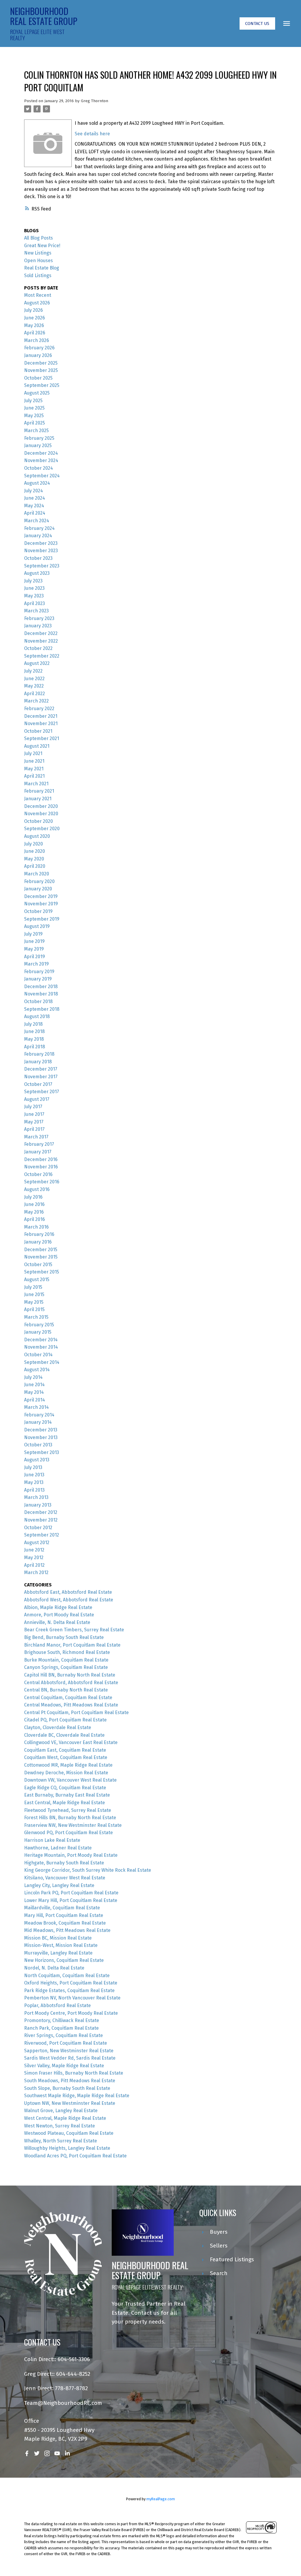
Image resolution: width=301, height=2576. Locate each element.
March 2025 (36, 431)
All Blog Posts (39, 238)
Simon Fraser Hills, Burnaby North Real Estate (74, 2073)
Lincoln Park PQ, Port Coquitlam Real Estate (71, 1893)
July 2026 (34, 310)
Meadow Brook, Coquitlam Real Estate (65, 1923)
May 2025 (34, 416)
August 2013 (37, 1460)
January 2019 (38, 979)
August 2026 (37, 303)
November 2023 (41, 551)
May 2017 (34, 1122)
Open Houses (39, 261)
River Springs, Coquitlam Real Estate (63, 2035)
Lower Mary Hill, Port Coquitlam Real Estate (71, 1900)
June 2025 (34, 408)
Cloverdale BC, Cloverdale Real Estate (64, 1735)
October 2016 (38, 1174)
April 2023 (35, 603)
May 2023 (34, 596)
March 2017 (36, 1137)
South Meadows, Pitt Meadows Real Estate (70, 2081)
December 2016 (41, 1159)
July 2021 (33, 753)
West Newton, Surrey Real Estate (60, 2126)
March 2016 (36, 1227)
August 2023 (37, 573)
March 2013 (36, 1497)
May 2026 (34, 325)
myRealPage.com (161, 2499)
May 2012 (34, 1557)
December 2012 (41, 1512)
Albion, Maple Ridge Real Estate (58, 1607)
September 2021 (42, 738)
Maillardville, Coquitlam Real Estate (62, 1908)
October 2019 (38, 911)
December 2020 (41, 806)
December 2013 (41, 1430)
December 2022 (41, 633)
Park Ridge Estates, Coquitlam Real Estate (69, 1990)
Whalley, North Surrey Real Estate (61, 2141)
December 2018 (41, 987)
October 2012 (38, 1528)
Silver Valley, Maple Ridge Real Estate (64, 2066)
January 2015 (38, 1332)
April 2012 (34, 1565)
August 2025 (37, 393)
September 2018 (42, 1009)
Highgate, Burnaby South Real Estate (64, 1863)
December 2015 (41, 1250)
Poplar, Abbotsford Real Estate (57, 2005)
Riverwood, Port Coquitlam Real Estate (66, 2043)
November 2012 (41, 1520)
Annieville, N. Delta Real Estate (57, 1622)
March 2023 (36, 611)
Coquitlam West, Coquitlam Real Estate (66, 1757)
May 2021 (34, 769)
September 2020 (42, 829)
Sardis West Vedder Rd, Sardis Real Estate (70, 2058)
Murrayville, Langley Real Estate (58, 1953)
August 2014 (37, 1370)
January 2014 (38, 1422)
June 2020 (35, 851)
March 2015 (36, 1317)
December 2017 (41, 1069)
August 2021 (37, 746)
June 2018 (34, 1031)
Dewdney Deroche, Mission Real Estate (66, 1773)
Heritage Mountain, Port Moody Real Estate (71, 1855)
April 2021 (34, 776)
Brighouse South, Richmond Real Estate (67, 1652)
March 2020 (37, 874)
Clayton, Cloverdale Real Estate (58, 1727)
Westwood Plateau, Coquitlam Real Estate (69, 2133)
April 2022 (35, 694)
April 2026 (35, 333)
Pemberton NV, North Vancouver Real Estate (72, 1998)
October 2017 (38, 1084)
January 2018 (38, 1062)
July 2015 (33, 1287)
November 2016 (41, 1167)
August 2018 (37, 1016)
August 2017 (37, 1099)
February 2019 (39, 972)
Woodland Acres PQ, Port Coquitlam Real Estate (75, 2156)
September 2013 (42, 1452)
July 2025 (33, 401)
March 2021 (36, 784)
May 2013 (34, 1482)
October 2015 (38, 1265)
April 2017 (34, 1129)
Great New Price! (42, 246)
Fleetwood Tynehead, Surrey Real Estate (68, 1810)
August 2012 (37, 1543)
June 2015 (34, 1294)
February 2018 (39, 1054)
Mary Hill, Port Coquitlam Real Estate (64, 1915)
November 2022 (41, 641)
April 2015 (34, 1309)
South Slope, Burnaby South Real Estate (67, 2088)
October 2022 (38, 648)
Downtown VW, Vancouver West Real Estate (70, 1780)
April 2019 (35, 957)
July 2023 (33, 581)
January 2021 (38, 799)
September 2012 (42, 1535)
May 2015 (34, 1302)
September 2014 (42, 1362)
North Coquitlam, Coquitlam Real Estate (67, 1976)
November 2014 (41, 1347)
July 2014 (33, 1377)
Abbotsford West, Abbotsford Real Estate (69, 1600)
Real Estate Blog (42, 268)
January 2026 (38, 355)
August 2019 (37, 926)
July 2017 (33, 1107)
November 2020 (41, 814)
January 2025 (38, 445)
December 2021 (41, 716)
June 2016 (34, 1204)
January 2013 (38, 1505)
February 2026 (39, 348)
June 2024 (35, 498)
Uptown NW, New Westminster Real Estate (70, 2103)
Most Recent (38, 295)
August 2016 (37, 1189)
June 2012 (34, 1550)
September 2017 (42, 1092)
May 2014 (34, 1392)
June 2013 (34, 1475)
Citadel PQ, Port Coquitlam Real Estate (65, 1720)
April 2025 (35, 423)
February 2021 (39, 791)
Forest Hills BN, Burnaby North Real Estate (70, 1818)
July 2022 (33, 671)
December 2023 (41, 543)
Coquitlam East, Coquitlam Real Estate (65, 1750)
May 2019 (34, 949)
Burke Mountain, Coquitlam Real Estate (66, 1660)
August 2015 (37, 1279)
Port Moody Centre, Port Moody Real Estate (71, 2013)
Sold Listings (38, 276)
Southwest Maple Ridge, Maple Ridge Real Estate (77, 2096)
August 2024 (37, 483)
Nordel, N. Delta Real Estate (54, 1968)
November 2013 (41, 1437)
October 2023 (38, 558)
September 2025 (42, 385)
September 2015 (42, 1272)
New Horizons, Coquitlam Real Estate (64, 1960)
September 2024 (42, 476)
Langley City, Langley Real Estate (59, 1885)
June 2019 (34, 941)
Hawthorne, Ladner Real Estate (58, 1848)
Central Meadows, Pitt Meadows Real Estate (71, 1705)
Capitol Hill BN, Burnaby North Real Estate (70, 1675)
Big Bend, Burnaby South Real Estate (64, 1637)
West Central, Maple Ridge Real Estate (65, 2118)
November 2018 (41, 994)
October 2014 (38, 1355)
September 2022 (42, 656)
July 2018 (33, 1024)
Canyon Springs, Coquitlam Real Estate (66, 1667)
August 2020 (37, 836)
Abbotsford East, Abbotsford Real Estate (68, 1592)
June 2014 (34, 1385)
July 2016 (33, 1197)
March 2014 (36, 1407)
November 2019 (41, 904)
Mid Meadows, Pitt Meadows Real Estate (67, 1930)
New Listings (38, 253)
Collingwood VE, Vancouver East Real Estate (71, 1742)
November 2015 (41, 1257)
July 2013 (33, 1467)
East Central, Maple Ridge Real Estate (65, 1803)
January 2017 (38, 1152)
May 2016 (34, 1212)
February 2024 (39, 528)
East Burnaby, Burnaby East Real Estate (67, 1795)
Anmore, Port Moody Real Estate (59, 1615)
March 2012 (36, 1572)
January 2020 (38, 889)
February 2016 (39, 1234)
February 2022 (39, 709)
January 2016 (38, 1242)
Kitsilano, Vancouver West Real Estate (65, 1878)
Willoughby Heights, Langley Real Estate (67, 2148)
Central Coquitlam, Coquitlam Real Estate (68, 1698)
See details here (92, 134)
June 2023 (34, 588)
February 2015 (39, 1325)
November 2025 (41, 370)
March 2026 (37, 340)
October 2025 (38, 378)
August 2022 (37, 663)
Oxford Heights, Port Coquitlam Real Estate (71, 1983)
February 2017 (39, 1144)
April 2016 (35, 1219)
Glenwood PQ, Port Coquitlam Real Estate (68, 1833)
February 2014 (39, 1415)
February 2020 (39, 881)
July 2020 (34, 844)
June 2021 (34, 761)
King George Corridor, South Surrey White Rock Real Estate (88, 1870)
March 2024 (37, 521)
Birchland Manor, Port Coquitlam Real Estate (72, 1645)
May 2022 (34, 686)
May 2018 (34, 1039)
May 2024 (34, 506)
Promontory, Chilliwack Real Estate (62, 2020)
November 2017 (41, 1077)
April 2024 (35, 513)
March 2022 (36, 701)
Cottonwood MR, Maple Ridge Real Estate (68, 1765)
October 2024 (39, 468)
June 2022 (34, 679)
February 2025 (39, 438)
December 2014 (41, 1340)
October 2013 (38, 1445)
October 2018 (38, 1001)
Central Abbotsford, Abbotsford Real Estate (71, 1683)
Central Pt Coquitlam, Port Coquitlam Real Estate (76, 1712)
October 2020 (39, 821)
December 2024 (41, 453)
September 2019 (42, 919)
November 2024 (41, 460)
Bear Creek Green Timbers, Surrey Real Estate (74, 1630)
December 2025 (41, 363)
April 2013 (34, 1490)
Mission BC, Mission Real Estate (58, 1938)
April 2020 (35, 866)
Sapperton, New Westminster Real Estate (69, 2051)
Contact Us (257, 23)
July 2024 (34, 491)
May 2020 (34, 859)
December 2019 (41, 896)
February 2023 (39, 618)
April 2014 (35, 1400)
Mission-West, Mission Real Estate (61, 1945)
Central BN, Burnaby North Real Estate (66, 1690)
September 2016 (42, 1182)
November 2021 (41, 723)
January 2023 (38, 626)
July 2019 (33, 934)
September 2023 (42, 566)
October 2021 (38, 731)
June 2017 (34, 1114)
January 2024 (38, 536)
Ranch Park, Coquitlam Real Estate (61, 2028)
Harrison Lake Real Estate (52, 1840)
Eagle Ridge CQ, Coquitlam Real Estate (65, 1788)
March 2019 (36, 964)
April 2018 (35, 1047)
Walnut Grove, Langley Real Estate (61, 2111)
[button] (257, 24)
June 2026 (35, 318)
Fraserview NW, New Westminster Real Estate (73, 1825)
